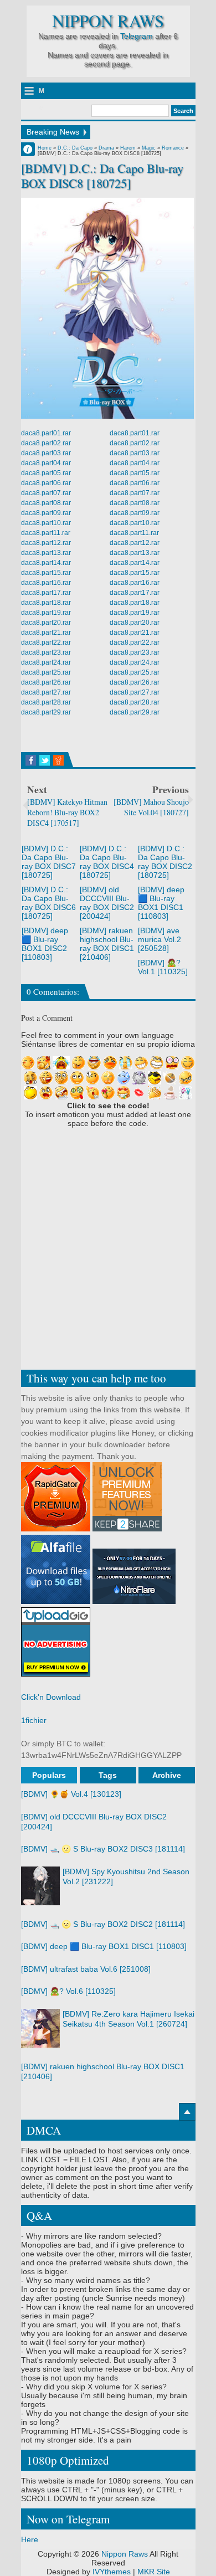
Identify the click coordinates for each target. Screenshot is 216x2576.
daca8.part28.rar (46, 702)
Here (30, 2539)
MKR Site (154, 2572)
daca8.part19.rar (46, 613)
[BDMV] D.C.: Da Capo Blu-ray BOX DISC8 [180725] (102, 176)
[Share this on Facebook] (31, 760)
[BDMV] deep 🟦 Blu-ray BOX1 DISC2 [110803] (45, 944)
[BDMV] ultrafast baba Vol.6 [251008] (86, 1969)
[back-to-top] (187, 2112)
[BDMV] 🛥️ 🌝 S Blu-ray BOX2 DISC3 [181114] (103, 1849)
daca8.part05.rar (46, 473)
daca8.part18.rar (46, 603)
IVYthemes (112, 2572)
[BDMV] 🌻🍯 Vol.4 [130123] (71, 1794)
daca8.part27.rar (46, 692)
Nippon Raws (108, 21)
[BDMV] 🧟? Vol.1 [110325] (163, 967)
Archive (167, 1775)
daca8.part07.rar (46, 493)
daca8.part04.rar (46, 463)
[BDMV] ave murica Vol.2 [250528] (160, 939)
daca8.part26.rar (46, 682)
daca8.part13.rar (46, 553)
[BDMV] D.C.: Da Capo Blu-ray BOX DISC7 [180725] (49, 862)
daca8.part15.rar (46, 573)
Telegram (137, 36)
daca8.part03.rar (46, 453)
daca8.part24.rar (46, 662)
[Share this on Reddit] (58, 760)
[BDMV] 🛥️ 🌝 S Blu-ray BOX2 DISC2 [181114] (103, 1924)
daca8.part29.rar (46, 712)
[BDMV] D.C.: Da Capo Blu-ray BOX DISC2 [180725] (165, 862)
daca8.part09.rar (46, 513)
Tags (108, 1775)
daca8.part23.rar (46, 652)
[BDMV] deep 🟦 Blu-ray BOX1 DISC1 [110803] (161, 903)
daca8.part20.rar (46, 623)
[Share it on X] (45, 760)
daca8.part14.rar (46, 563)
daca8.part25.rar (46, 672)
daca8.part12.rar (46, 543)
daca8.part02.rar (46, 443)
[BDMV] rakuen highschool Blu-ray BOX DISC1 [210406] (107, 944)
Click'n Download (51, 1697)
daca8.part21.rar (46, 633)
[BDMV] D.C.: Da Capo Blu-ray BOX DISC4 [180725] (107, 862)
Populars (49, 1775)
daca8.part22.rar (46, 642)
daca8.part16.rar (46, 583)
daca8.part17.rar (46, 593)
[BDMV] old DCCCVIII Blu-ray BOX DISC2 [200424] (107, 903)
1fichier (34, 1720)
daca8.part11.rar (46, 533)
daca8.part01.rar (46, 433)
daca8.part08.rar (46, 503)
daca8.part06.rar (46, 483)
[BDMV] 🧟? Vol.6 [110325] (68, 1991)
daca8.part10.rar (46, 523)
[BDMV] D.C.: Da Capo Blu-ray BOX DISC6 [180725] (49, 903)
